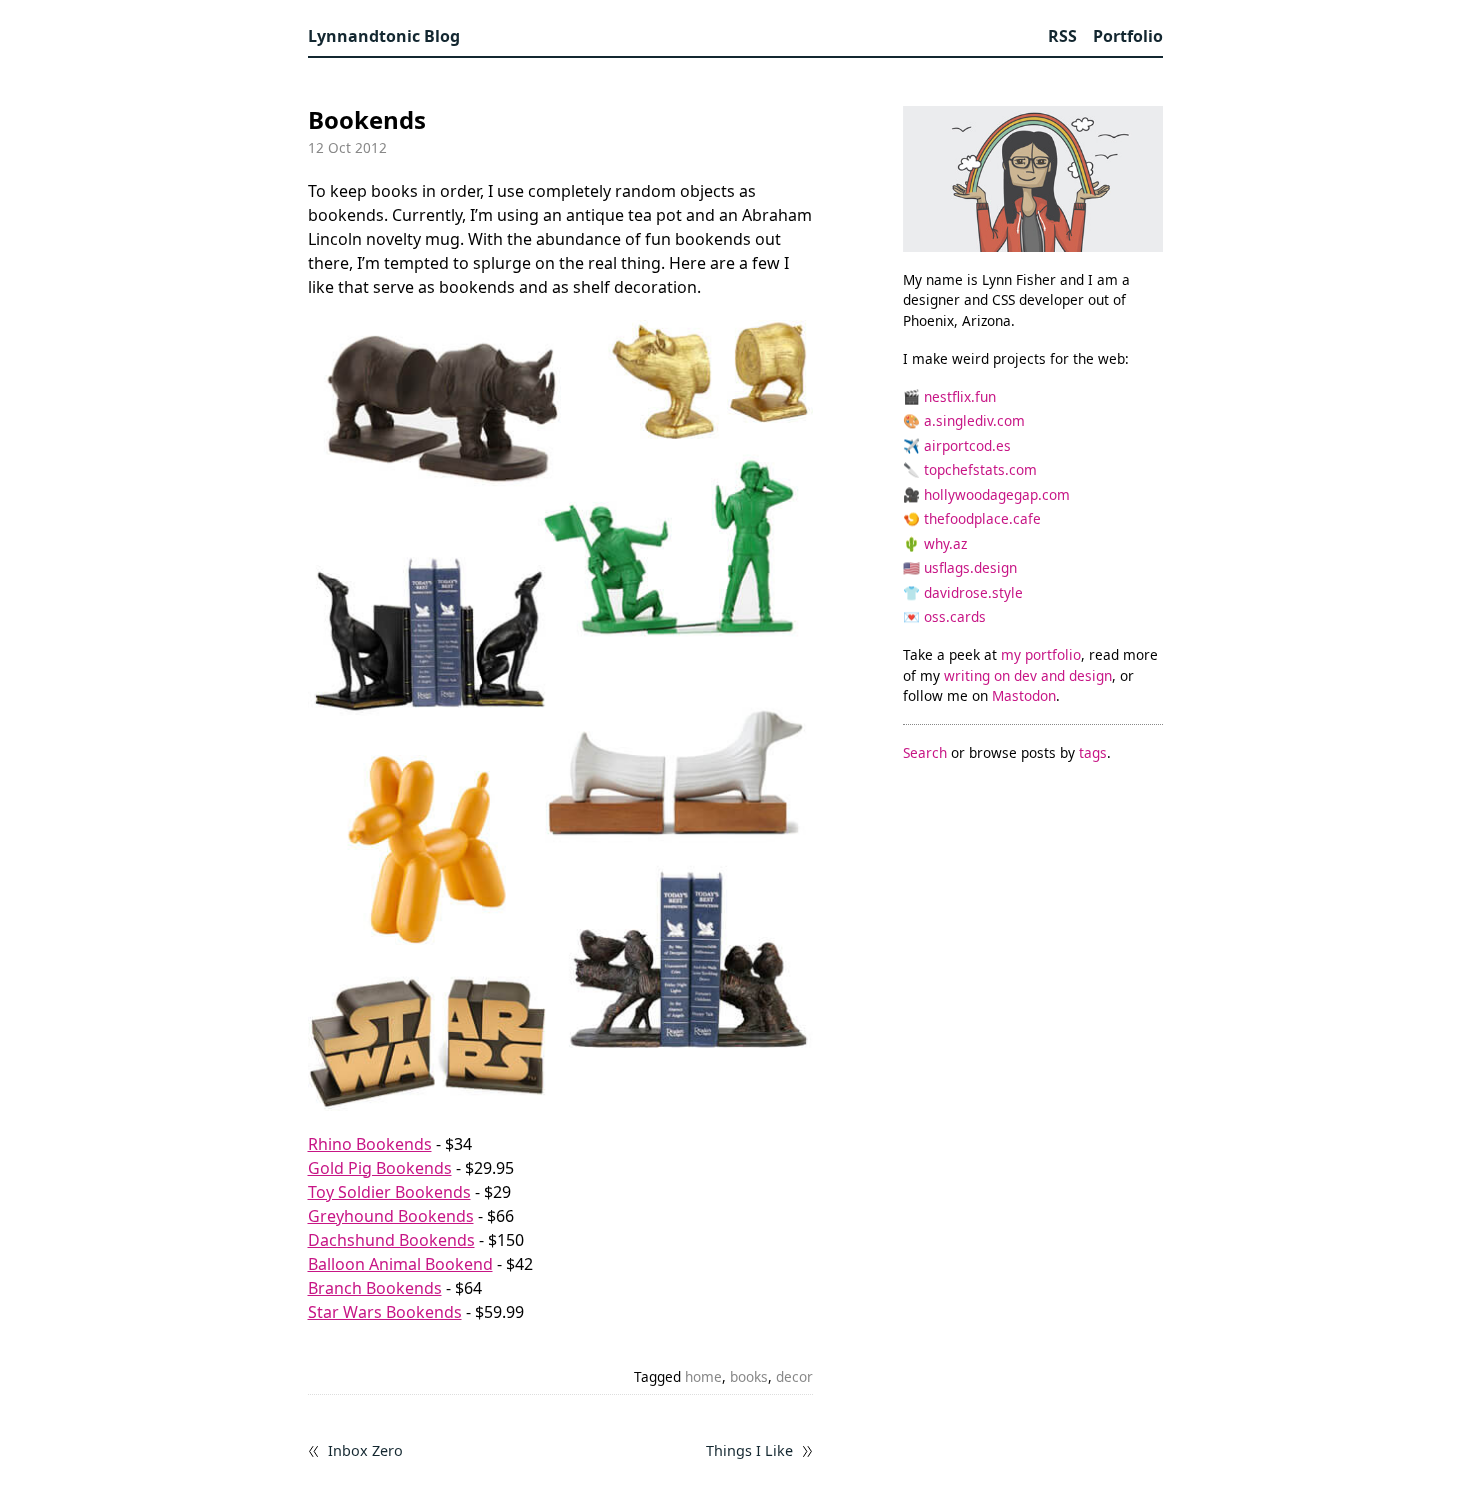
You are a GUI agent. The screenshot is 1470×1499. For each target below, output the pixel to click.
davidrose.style (973, 592)
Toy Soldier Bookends (389, 1192)
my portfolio (1041, 654)
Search (925, 752)
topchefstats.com (980, 469)
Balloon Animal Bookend (400, 1264)
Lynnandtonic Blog (384, 36)
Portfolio (1128, 36)
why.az (945, 543)
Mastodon (1024, 695)
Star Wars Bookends (385, 1312)
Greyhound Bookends (391, 1216)
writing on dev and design (1028, 675)
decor (794, 1376)
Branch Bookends (375, 1288)
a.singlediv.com (974, 420)
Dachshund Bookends (391, 1240)
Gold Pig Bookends (380, 1168)
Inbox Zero (365, 1451)
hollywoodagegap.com (997, 494)
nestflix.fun (960, 396)
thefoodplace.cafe (982, 518)
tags (1093, 752)
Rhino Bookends (370, 1144)
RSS (1062, 36)
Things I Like (749, 1451)
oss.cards (955, 616)
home (703, 1376)
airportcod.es (967, 445)
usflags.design (970, 567)
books (749, 1376)
